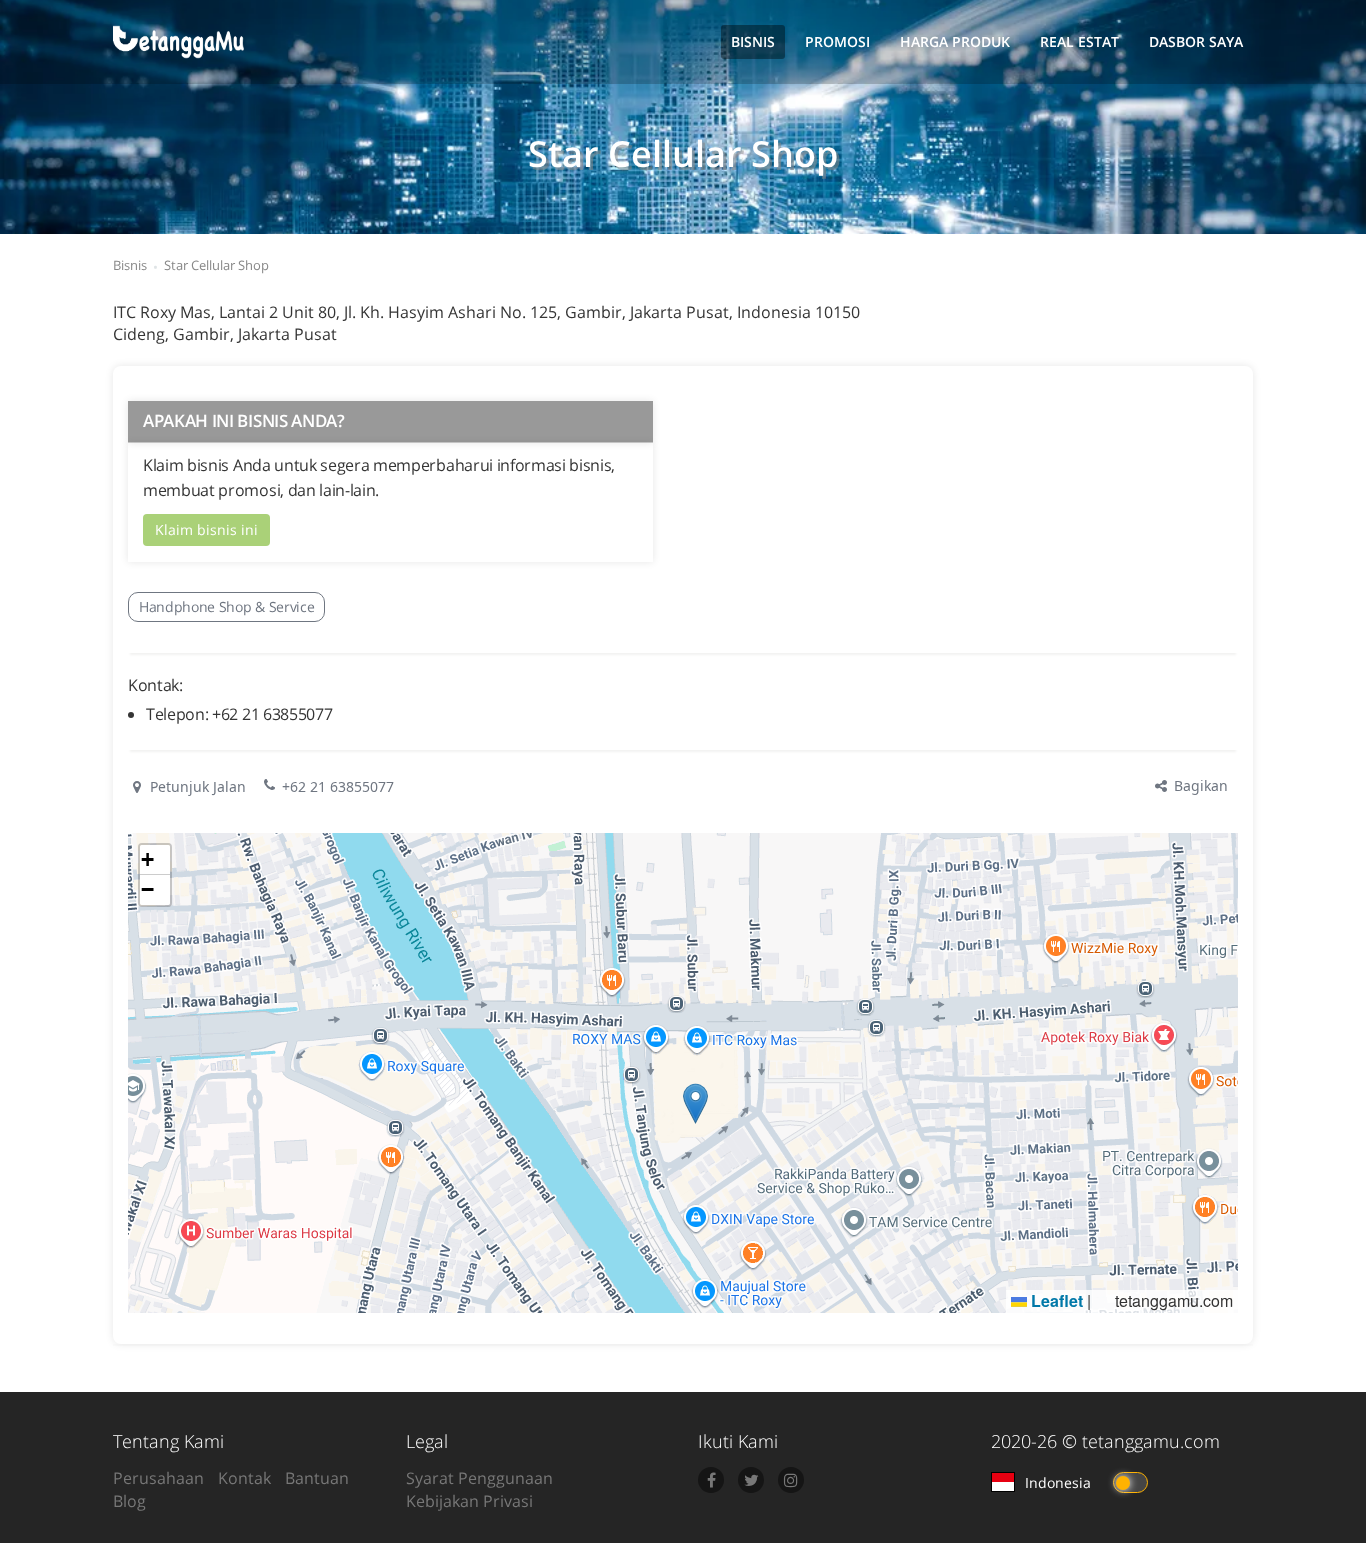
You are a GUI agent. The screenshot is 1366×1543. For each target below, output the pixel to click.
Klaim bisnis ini (206, 529)
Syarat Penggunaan (479, 1478)
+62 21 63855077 (338, 786)
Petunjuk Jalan (196, 786)
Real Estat (1079, 41)
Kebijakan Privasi (469, 1501)
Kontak (244, 1478)
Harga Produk (955, 41)
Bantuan (317, 1478)
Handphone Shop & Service (226, 606)
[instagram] (791, 1480)
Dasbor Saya (1196, 41)
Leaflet (1055, 1300)
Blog (129, 1501)
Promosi (837, 41)
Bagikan (1199, 785)
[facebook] (711, 1480)
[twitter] (751, 1480)
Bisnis (753, 41)
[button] (695, 1103)
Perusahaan (158, 1478)
